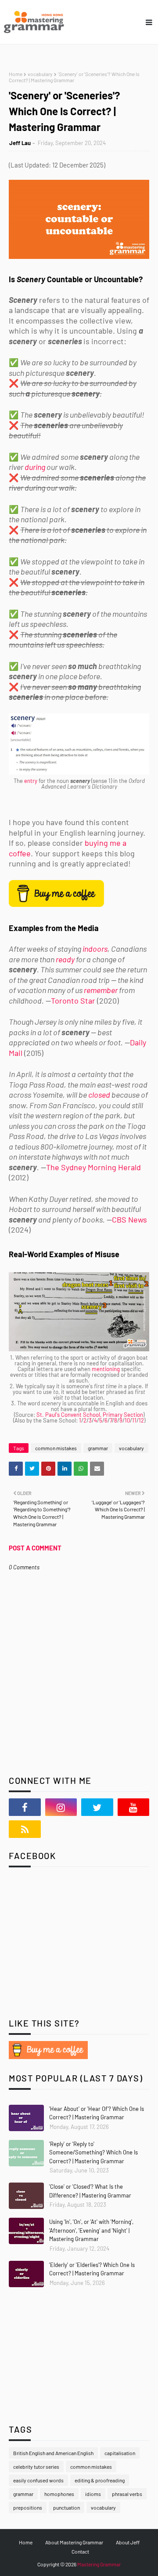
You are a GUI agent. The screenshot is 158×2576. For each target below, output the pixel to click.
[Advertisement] (64, 1949)
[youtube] (134, 1807)
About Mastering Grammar (74, 2542)
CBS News (129, 1219)
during (35, 467)
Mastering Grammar (99, 2564)
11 (134, 1420)
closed (99, 1095)
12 (141, 1420)
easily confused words (38, 2480)
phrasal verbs (127, 2494)
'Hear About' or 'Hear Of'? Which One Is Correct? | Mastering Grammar (97, 2113)
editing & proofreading (100, 2480)
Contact (80, 2551)
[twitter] (97, 1807)
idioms (93, 2494)
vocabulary (40, 74)
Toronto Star (73, 1001)
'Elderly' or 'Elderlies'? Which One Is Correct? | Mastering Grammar (92, 2269)
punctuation (66, 2507)
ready (65, 959)
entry (31, 781)
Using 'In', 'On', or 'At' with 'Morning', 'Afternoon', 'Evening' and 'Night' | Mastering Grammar (91, 2230)
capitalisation (120, 2453)
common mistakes (56, 1448)
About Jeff (128, 2542)
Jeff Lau (20, 143)
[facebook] (25, 1807)
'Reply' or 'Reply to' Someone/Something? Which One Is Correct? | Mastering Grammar (93, 2152)
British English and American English (53, 2453)
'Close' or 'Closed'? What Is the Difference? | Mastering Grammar (90, 2191)
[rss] (25, 1829)
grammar (98, 1448)
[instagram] (61, 1807)
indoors (95, 949)
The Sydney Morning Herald (93, 1167)
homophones (59, 2494)
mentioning (106, 1369)
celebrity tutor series (36, 2467)
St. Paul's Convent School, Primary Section (90, 1415)
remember (101, 990)
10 (127, 1420)
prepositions (28, 2507)
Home (16, 74)
